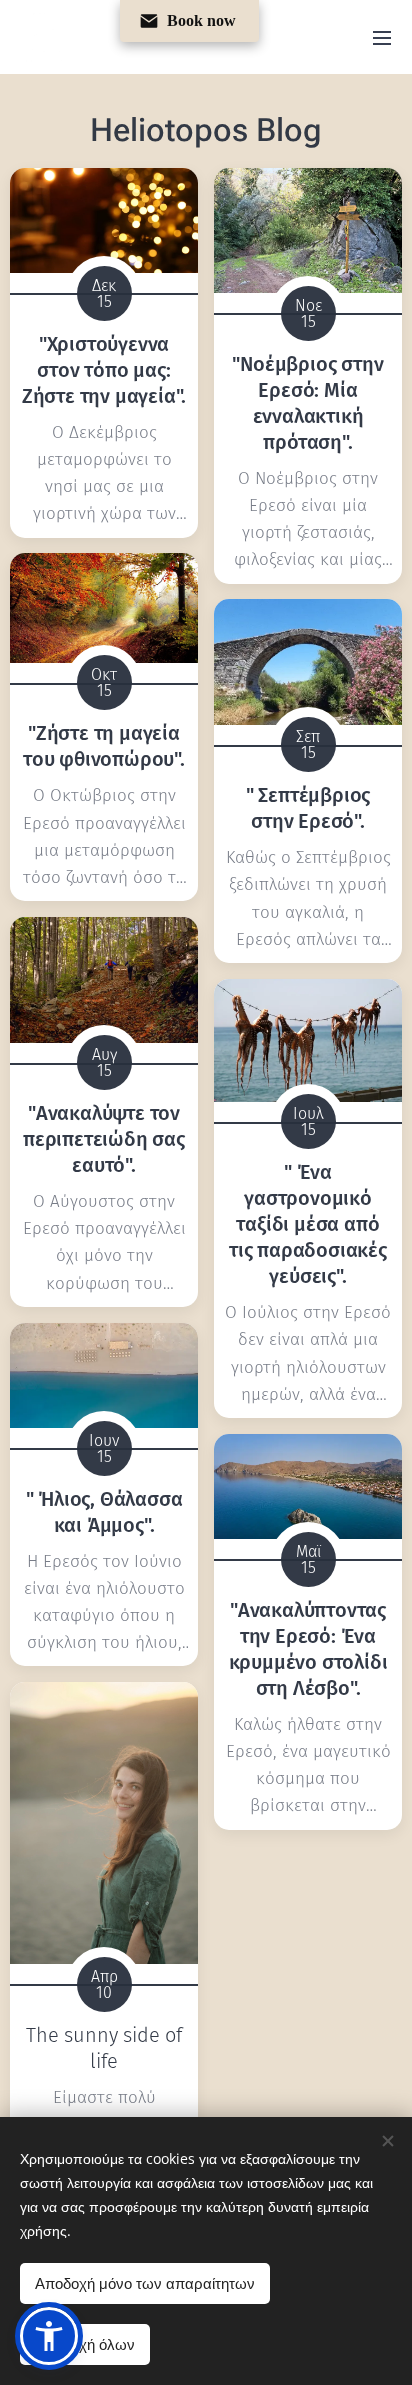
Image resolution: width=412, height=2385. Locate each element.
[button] (49, 2336)
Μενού (382, 37)
